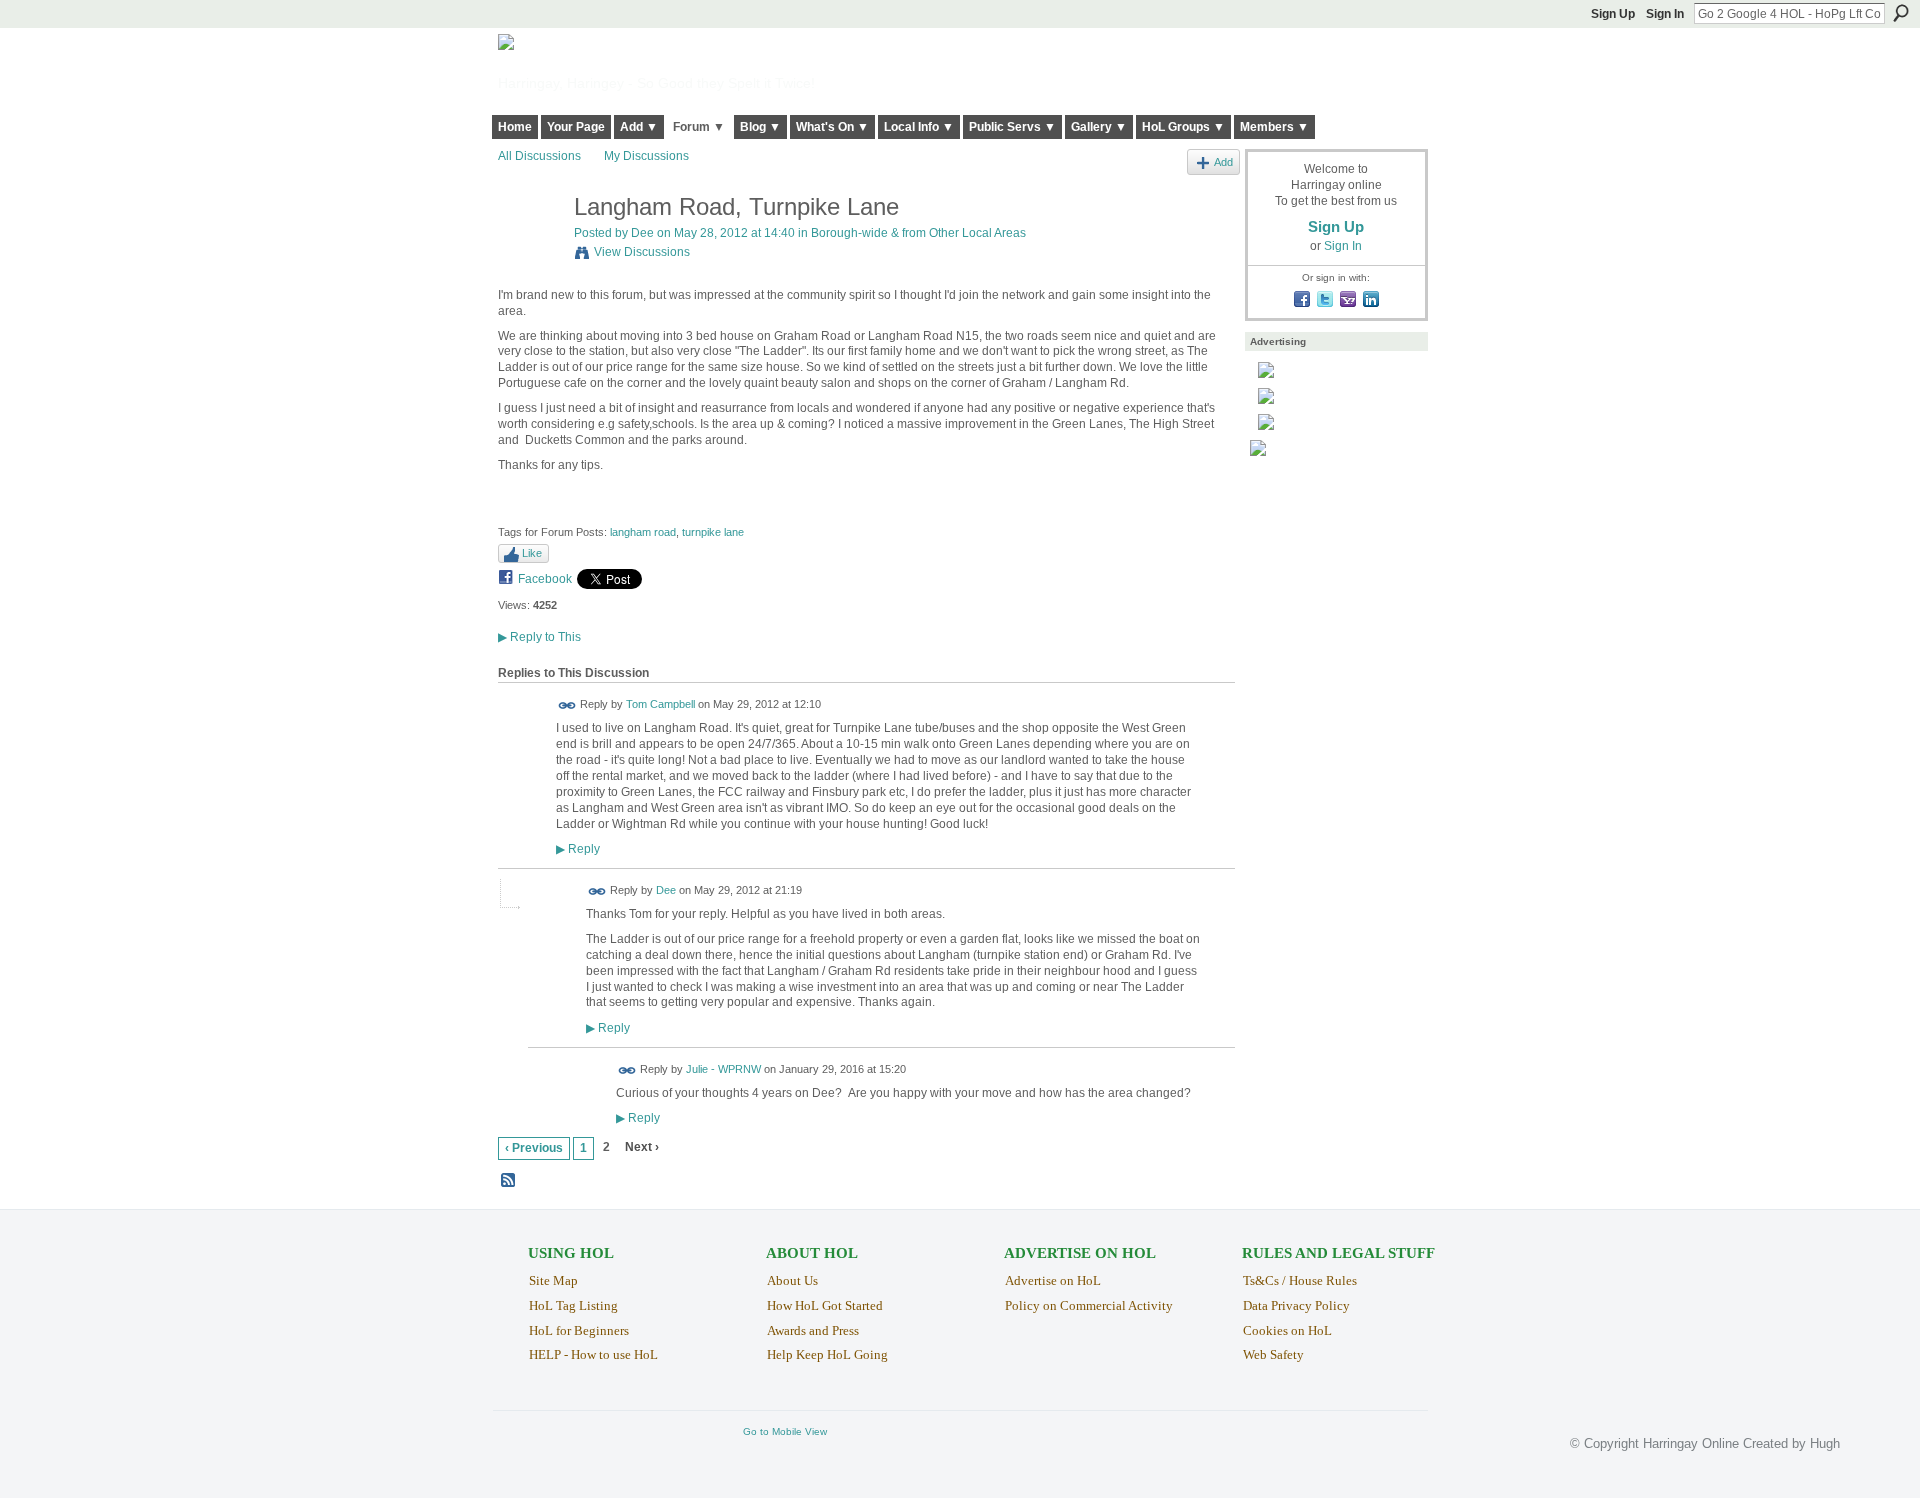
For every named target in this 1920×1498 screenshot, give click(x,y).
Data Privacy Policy (1296, 1305)
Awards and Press (813, 1330)
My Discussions (646, 156)
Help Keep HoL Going (827, 1354)
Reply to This (539, 637)
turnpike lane (713, 532)
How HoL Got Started (825, 1305)
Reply (578, 848)
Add (1223, 162)
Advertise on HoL (1053, 1280)
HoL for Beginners (579, 1330)
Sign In (1665, 14)
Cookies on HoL (1287, 1330)
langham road (643, 532)
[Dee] (530, 249)
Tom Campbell (660, 705)
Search (1901, 13)
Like (532, 553)
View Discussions (642, 252)
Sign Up (1613, 14)
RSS (509, 1181)
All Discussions (539, 156)
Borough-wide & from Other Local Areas (918, 233)
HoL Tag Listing (573, 1305)
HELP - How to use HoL (593, 1354)
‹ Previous (534, 1148)
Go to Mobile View (785, 1431)
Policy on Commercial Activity (1089, 1305)
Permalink (567, 705)
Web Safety (1273, 1354)
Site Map (553, 1280)
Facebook (545, 579)
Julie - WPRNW (723, 1069)
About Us (792, 1280)
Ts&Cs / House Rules (1300, 1280)
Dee (642, 233)
